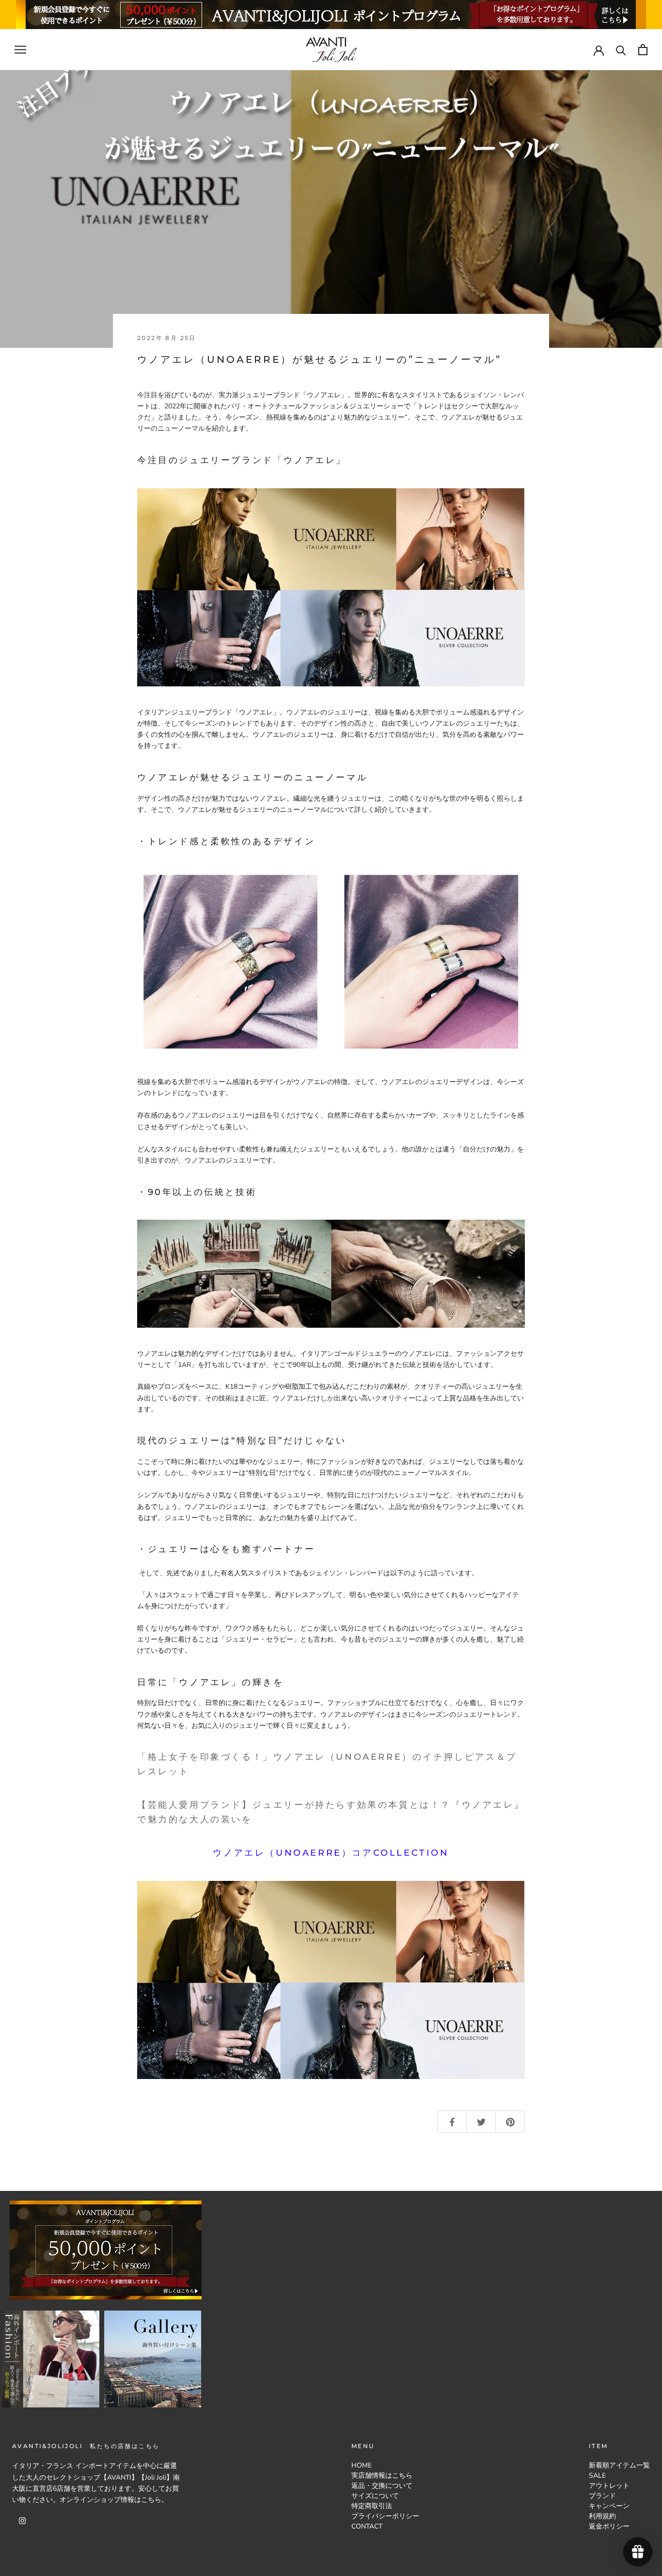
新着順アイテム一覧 (619, 2465)
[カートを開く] (643, 50)
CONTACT (367, 2526)
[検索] (621, 50)
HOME (362, 2465)
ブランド (602, 2496)
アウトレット (609, 2486)
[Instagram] (22, 2521)
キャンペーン (609, 2506)
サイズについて (375, 2496)
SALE (597, 2475)
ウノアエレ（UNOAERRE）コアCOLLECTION (331, 1853)
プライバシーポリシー (385, 2516)
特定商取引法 (372, 2506)
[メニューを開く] (20, 50)
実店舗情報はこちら (382, 2475)
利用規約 (602, 2516)
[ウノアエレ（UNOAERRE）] (331, 587)
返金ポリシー (609, 2526)
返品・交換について (382, 2486)
